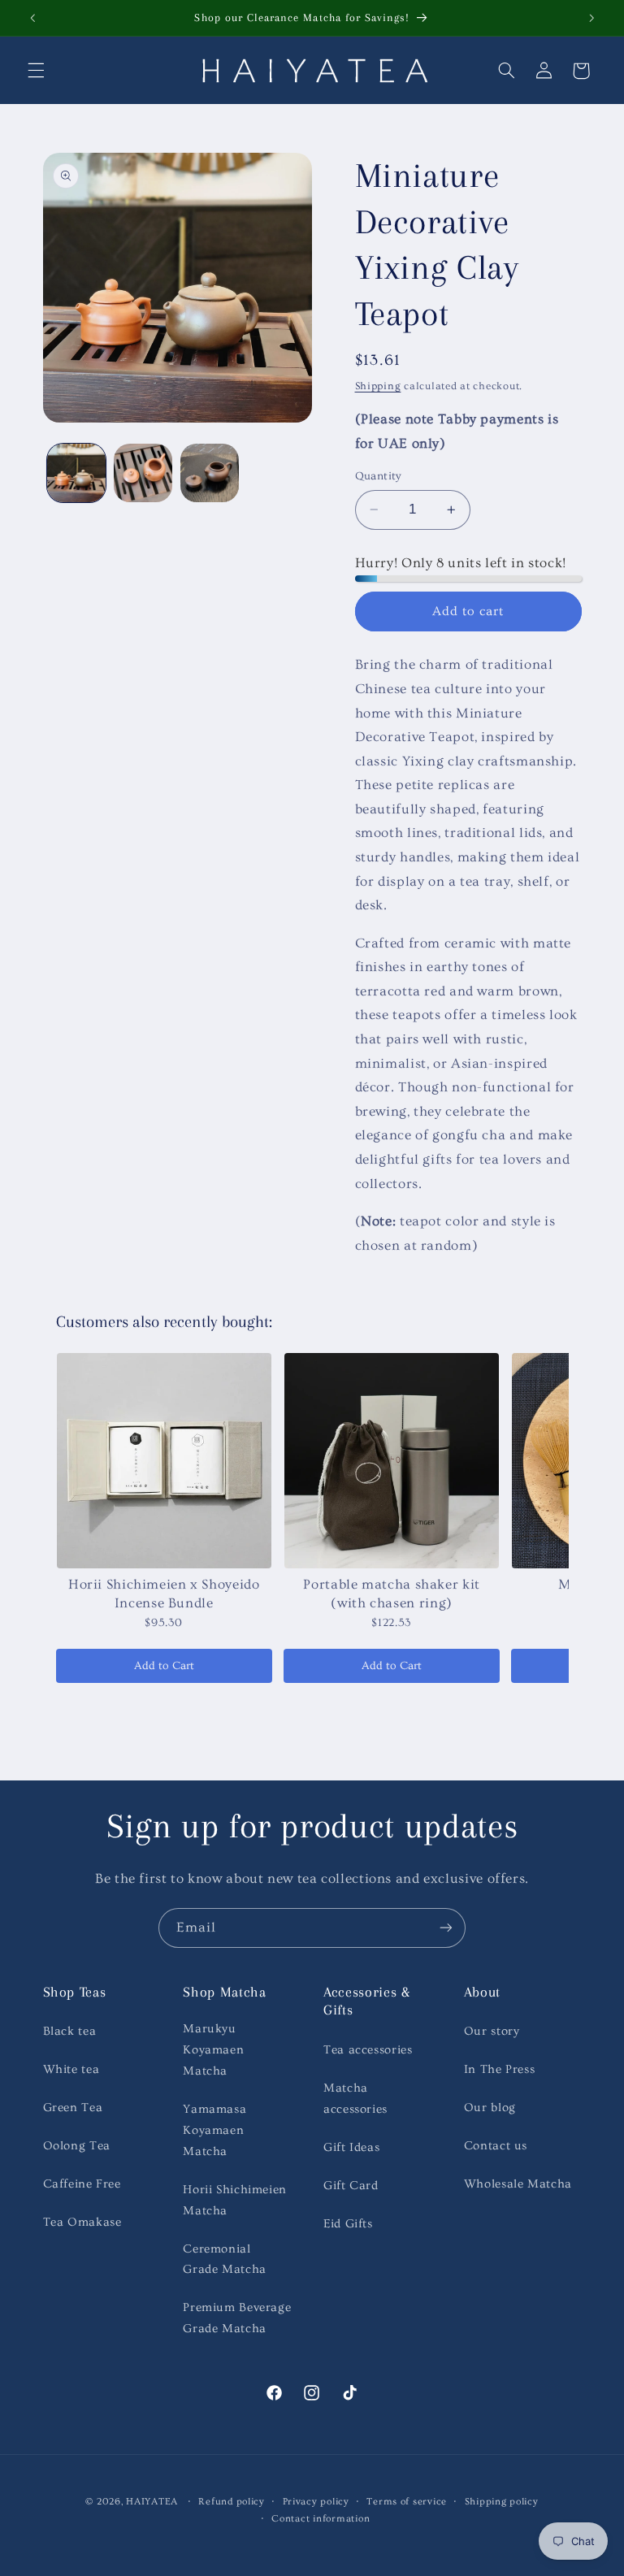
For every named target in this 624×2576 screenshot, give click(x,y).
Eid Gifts (348, 2224)
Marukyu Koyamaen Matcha (213, 2050)
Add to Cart (164, 1666)
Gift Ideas (351, 2147)
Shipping (378, 386)
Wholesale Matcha (518, 2184)
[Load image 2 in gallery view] (143, 473)
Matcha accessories (355, 2099)
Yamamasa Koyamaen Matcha (214, 2130)
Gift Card (351, 2186)
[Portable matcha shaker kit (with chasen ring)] (392, 1460)
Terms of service (407, 2502)
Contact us (496, 2146)
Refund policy (232, 2502)
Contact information (321, 2519)
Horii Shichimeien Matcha (235, 2200)
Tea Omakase (82, 2222)
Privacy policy (316, 2502)
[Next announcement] (591, 18)
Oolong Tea (77, 2146)
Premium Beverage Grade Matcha (237, 2318)
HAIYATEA (152, 2502)
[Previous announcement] (32, 18)
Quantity (379, 476)
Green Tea (73, 2108)
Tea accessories (368, 2050)
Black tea (70, 2031)
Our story (492, 2031)
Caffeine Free (82, 2184)
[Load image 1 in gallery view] (76, 473)
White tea (71, 2069)
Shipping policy (502, 2502)
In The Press (500, 2069)
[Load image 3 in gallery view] (210, 473)
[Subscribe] (446, 1928)
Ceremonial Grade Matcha (225, 2259)
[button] (36, 71)
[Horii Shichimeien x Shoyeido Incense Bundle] (164, 1460)
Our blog (490, 2108)
